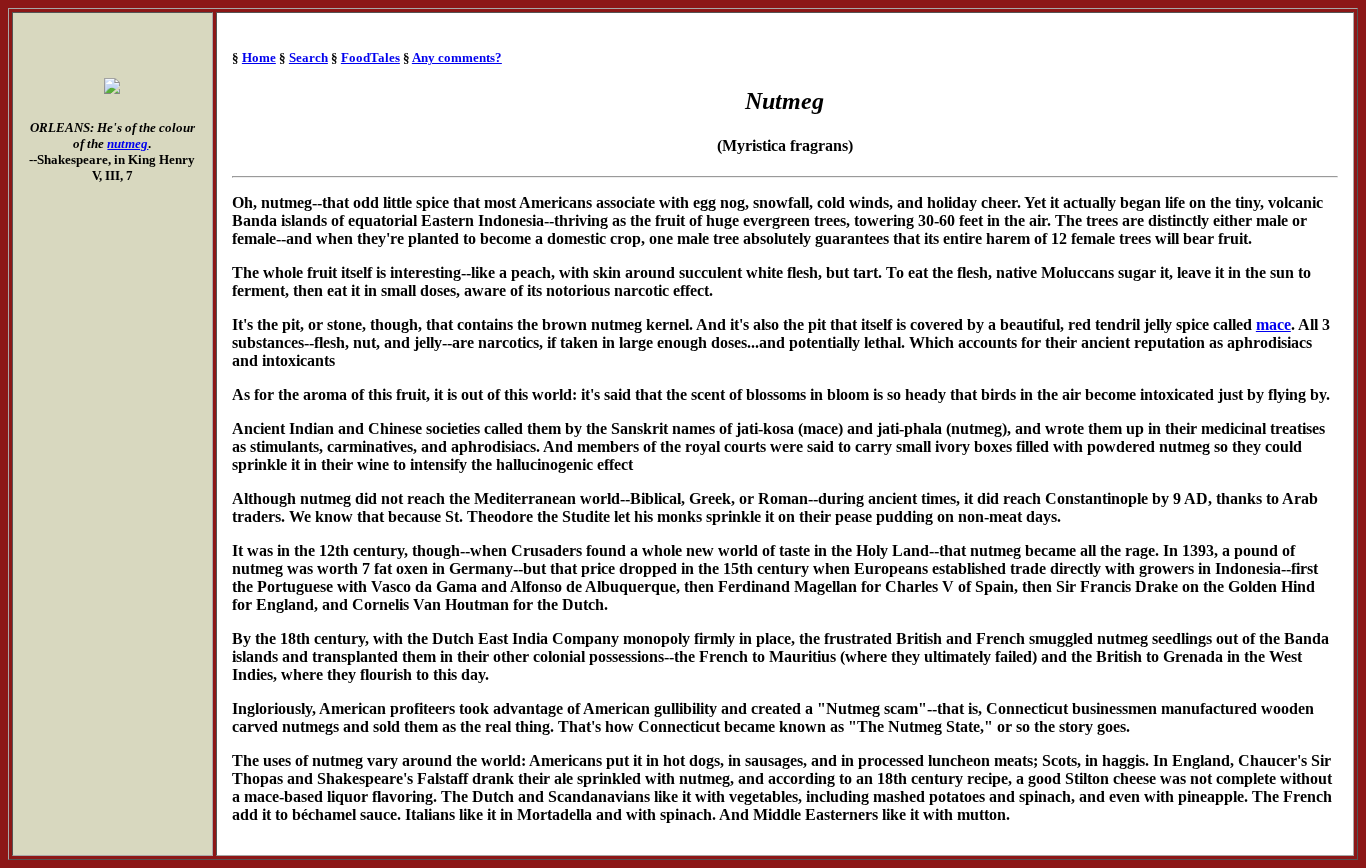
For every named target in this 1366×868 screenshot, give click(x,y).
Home (259, 57)
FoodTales (370, 57)
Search (308, 57)
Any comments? (457, 57)
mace (1273, 324)
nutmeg (127, 143)
